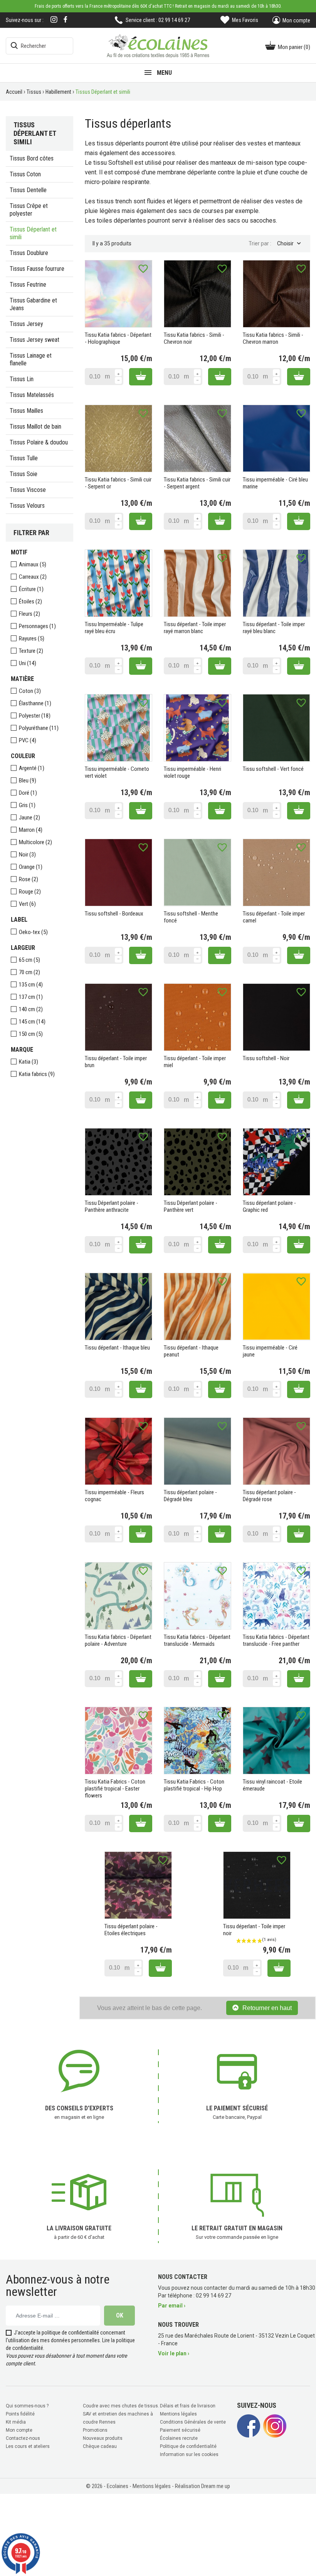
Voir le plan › (174, 2353)
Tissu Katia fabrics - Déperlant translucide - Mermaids (197, 1640)
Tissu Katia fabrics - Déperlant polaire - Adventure (118, 1640)
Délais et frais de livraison (188, 2406)
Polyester (35, 716)
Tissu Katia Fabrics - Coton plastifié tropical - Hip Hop (194, 1785)
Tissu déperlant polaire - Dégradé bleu (190, 1496)
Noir (27, 855)
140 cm (31, 1009)
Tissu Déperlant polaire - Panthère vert (191, 1206)
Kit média (16, 2422)
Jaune (29, 818)
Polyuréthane (39, 728)
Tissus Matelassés (32, 395)
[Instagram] (54, 20)
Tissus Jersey (26, 324)
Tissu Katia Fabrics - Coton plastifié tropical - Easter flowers (115, 1789)
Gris (27, 805)
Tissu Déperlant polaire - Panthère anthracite (112, 1206)
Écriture (31, 589)
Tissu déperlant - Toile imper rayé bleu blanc (274, 628)
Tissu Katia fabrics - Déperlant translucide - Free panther (276, 1640)
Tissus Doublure (29, 253)
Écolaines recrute (179, 2438)
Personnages (37, 626)
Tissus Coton (25, 174)
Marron (31, 830)
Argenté (32, 768)
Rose (29, 879)
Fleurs (29, 614)
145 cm (32, 1022)
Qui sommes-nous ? (27, 2406)
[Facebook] (66, 19)
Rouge (30, 892)
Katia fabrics (37, 1074)
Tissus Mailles (26, 411)
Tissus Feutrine (28, 285)
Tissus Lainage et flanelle (31, 359)
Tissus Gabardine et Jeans (33, 304)
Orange (31, 867)
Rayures (32, 639)
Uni (28, 663)
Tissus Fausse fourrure (37, 269)
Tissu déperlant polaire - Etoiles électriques (131, 1930)
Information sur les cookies (189, 2454)
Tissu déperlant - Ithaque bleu (117, 1348)
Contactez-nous (23, 2438)
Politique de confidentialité (188, 2446)
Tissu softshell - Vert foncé (273, 769)
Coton (30, 691)
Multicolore (35, 842)
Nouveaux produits (103, 2438)
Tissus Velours (27, 506)
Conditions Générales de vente (193, 2422)
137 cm (31, 997)
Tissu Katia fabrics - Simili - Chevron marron (273, 338)
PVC (28, 740)
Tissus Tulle (24, 458)
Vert (27, 904)
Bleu (28, 780)
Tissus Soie (24, 474)
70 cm (29, 972)
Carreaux (33, 577)
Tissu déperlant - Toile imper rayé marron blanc (195, 628)
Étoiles (30, 601)
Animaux (33, 564)
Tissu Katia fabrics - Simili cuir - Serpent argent (197, 483)
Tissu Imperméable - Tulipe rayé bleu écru (114, 628)
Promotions (95, 2430)
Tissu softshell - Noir (266, 1058)
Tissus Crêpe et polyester (29, 210)
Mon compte (19, 2430)
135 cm (31, 985)
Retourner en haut (267, 2008)
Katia (29, 1062)
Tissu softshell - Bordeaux (114, 914)
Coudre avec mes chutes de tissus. (121, 2406)
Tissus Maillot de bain (35, 427)
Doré (28, 793)
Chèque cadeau (100, 2446)
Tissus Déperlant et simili (33, 233)
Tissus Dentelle (28, 190)
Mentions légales (178, 2414)
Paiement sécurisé (180, 2430)
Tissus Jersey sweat (34, 340)
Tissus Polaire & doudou (39, 442)
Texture (31, 651)
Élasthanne (35, 703)
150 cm (31, 1034)
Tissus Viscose (28, 490)
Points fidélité (20, 2414)
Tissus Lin (22, 379)
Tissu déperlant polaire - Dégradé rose (269, 1496)
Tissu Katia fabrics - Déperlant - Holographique (118, 338)
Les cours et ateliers (28, 2446)
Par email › (172, 2306)
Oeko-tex (33, 932)
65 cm (29, 960)
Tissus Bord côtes (32, 158)
